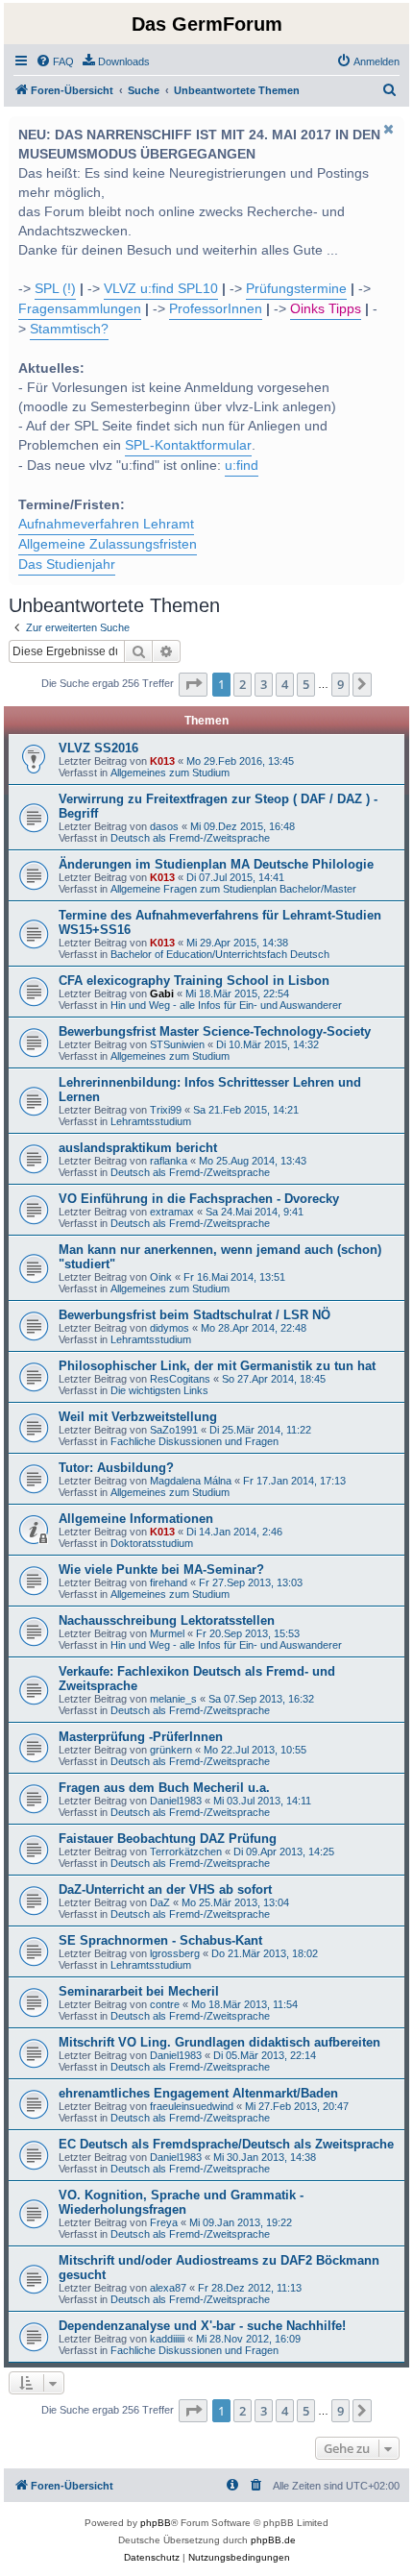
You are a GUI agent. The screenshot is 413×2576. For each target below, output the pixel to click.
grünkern (171, 1750)
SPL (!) (55, 289)
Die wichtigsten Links (159, 1390)
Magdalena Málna (191, 1481)
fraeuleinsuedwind (192, 2106)
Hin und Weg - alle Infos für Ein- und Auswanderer (226, 1005)
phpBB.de (273, 2540)
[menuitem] (55, 61)
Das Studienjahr (67, 564)
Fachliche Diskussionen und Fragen (194, 1441)
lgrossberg (175, 1953)
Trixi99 (166, 1110)
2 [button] (243, 684)
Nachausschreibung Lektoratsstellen (167, 1620)
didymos (170, 1328)
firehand (169, 1582)
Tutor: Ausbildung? (116, 1468)
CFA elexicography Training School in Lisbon (194, 981)
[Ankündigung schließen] (388, 129)
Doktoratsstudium (152, 1543)
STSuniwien (177, 1044)
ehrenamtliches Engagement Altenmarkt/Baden (198, 2093)
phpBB (156, 2523)
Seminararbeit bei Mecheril (139, 1991)
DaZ (160, 1902)
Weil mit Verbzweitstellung (138, 1417)
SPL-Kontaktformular (188, 445)
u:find (242, 466)
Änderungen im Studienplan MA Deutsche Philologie (216, 864)
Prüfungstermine (296, 289)
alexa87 (168, 2288)
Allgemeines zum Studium (170, 773)
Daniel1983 (176, 1801)
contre (165, 2004)
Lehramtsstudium (151, 1121)
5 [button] (306, 684)
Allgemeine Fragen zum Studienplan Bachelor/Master (233, 889)
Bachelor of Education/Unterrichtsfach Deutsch (220, 954)
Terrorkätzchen (186, 1852)
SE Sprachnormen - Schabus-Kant (160, 1940)
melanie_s (173, 1699)
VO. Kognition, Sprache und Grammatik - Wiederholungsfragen (181, 2202)
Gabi (162, 994)
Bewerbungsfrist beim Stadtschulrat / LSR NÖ (194, 1315)
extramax (172, 1212)
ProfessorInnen (216, 309)
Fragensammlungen (80, 309)
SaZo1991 (174, 1430)
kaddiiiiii (167, 2339)
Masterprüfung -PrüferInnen (141, 1737)
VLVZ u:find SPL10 (161, 289)
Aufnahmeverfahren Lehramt (106, 524)
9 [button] (340, 684)
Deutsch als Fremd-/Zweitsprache (190, 838)
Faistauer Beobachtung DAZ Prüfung (168, 1839)
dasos (164, 826)
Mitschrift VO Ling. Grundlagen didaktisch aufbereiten (219, 2042)
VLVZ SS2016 (98, 748)
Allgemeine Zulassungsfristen (108, 544)
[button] (193, 684)
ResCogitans (180, 1379)
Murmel (167, 1633)
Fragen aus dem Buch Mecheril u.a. (164, 1788)
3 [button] (264, 684)
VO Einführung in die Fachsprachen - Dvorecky (199, 1199)
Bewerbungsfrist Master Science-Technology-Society (215, 1031)
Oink (161, 1277)
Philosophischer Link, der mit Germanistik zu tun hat (217, 1366)
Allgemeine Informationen (136, 1519)
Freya (164, 2222)
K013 (162, 761)
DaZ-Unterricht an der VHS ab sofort (165, 1889)
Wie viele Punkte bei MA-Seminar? (161, 1570)
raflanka (169, 1161)
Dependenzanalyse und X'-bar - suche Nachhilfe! (202, 2326)
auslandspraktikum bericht (138, 1148)
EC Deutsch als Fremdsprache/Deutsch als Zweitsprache (226, 2144)
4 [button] (285, 684)
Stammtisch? (69, 329)
